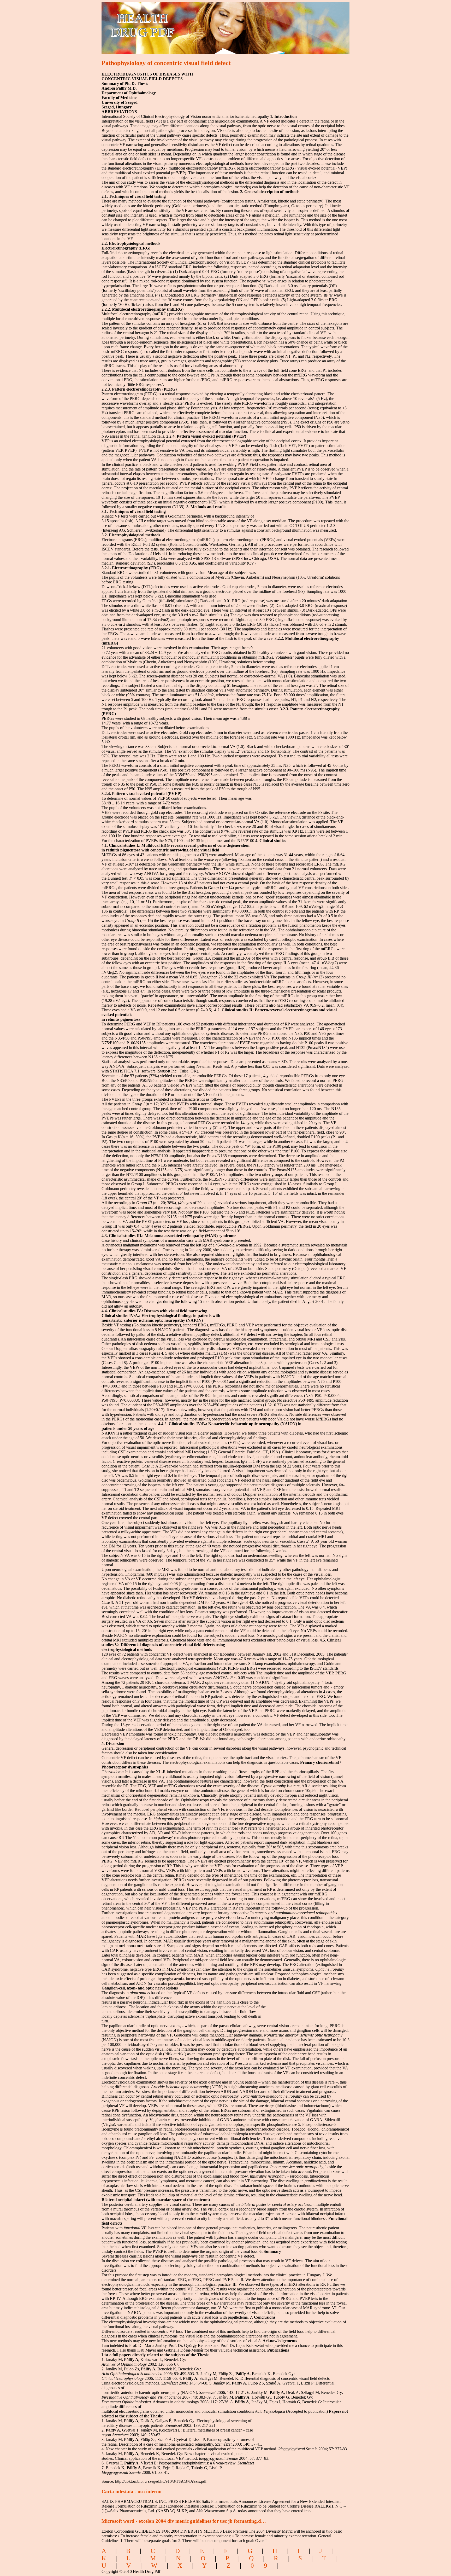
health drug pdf (172, 25)
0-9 (261, 2565)
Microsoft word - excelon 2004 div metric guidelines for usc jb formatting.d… (184, 2521)
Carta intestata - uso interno (132, 2491)
